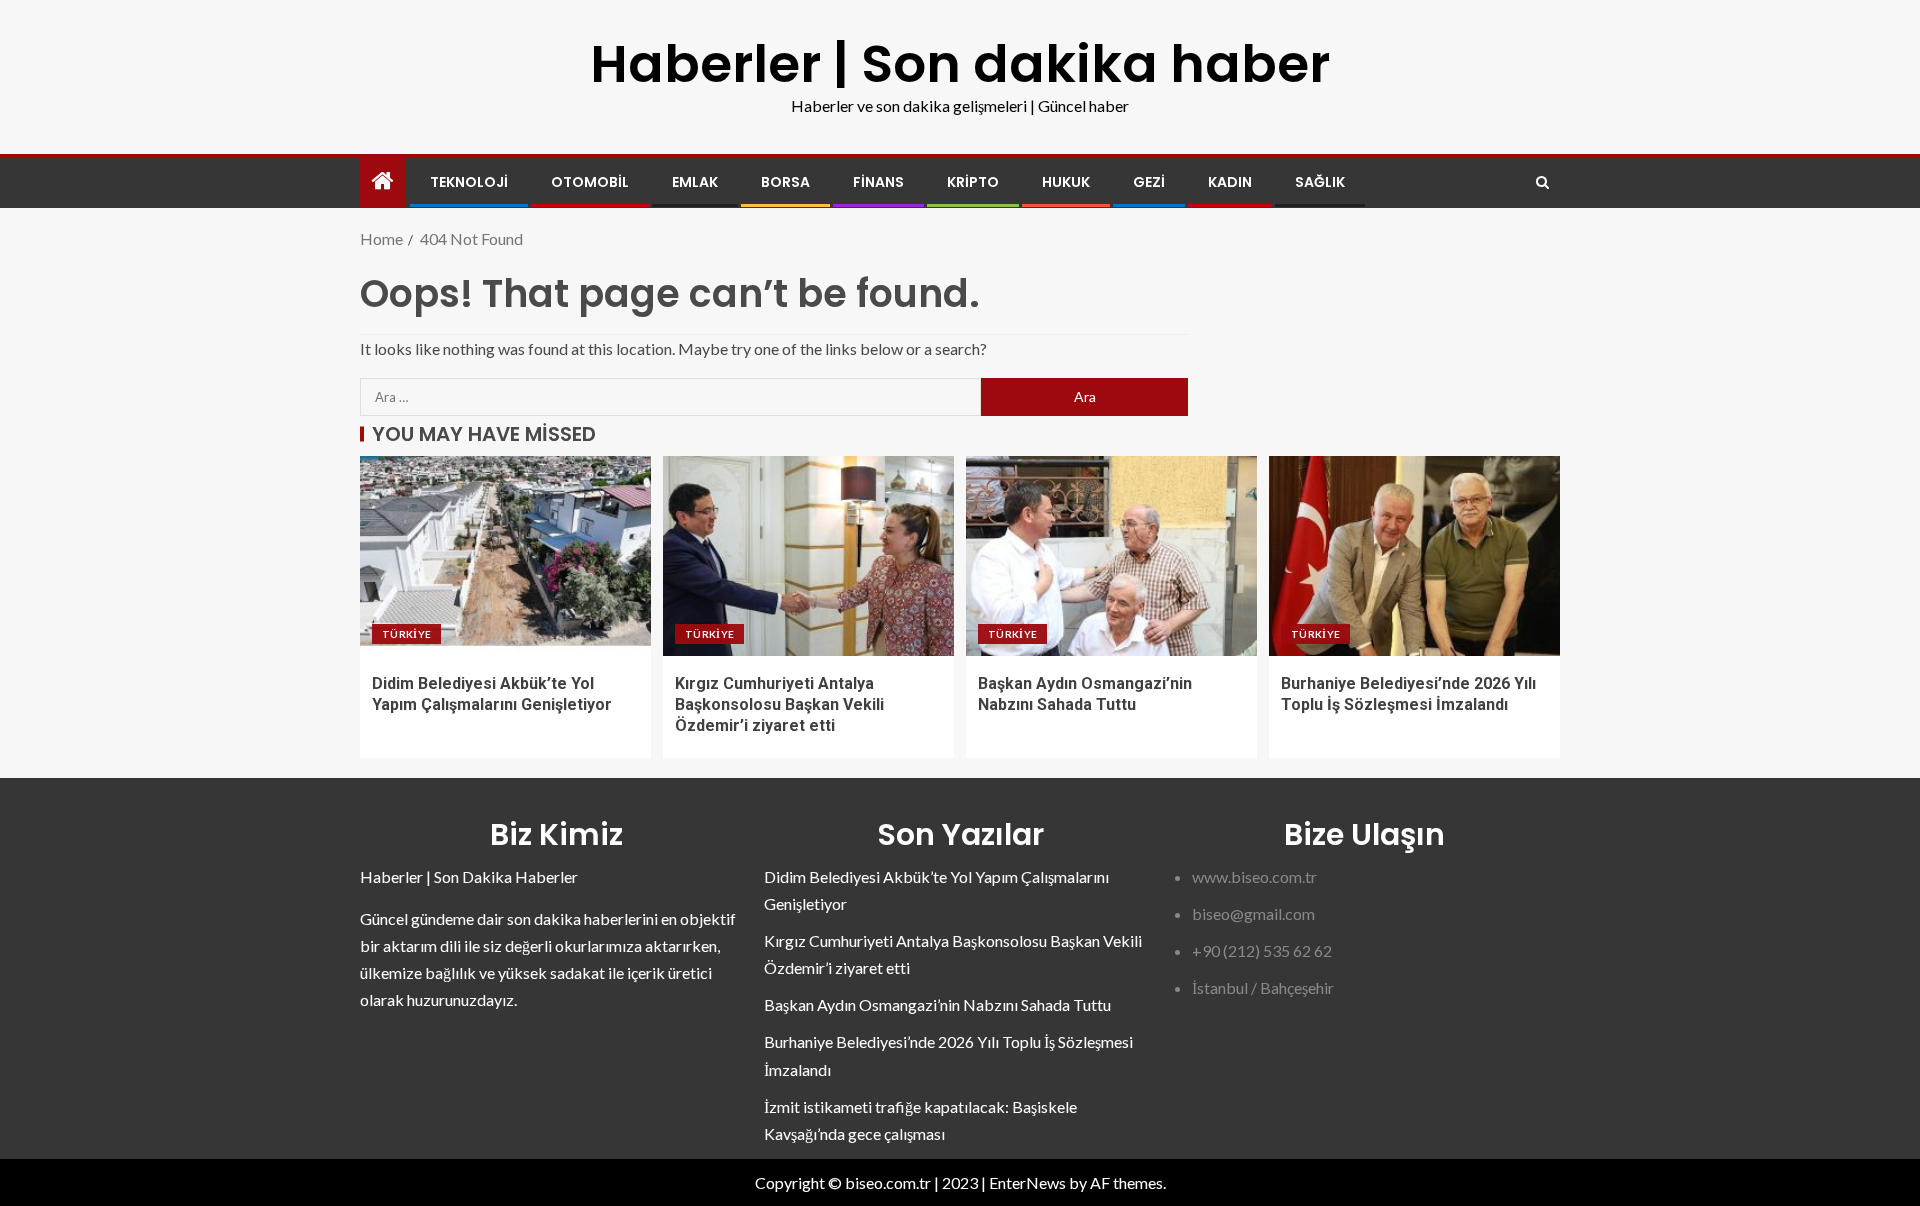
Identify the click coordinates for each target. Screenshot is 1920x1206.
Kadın (1230, 182)
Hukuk (1066, 182)
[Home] (383, 181)
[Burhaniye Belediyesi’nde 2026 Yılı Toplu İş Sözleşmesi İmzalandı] (1414, 556)
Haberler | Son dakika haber (960, 63)
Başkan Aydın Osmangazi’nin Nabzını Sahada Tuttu (937, 1004)
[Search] (1542, 182)
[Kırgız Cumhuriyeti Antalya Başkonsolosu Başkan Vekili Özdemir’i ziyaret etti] (808, 556)
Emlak (695, 182)
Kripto (973, 182)
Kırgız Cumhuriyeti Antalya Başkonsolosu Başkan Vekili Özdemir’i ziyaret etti (779, 705)
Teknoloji (469, 182)
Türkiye (406, 634)
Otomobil (590, 182)
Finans (878, 182)
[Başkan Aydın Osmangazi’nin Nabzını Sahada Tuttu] (1111, 556)
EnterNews (1027, 1182)
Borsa (785, 182)
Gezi (1149, 182)
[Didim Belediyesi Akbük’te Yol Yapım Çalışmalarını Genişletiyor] (505, 556)
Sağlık (1320, 182)
